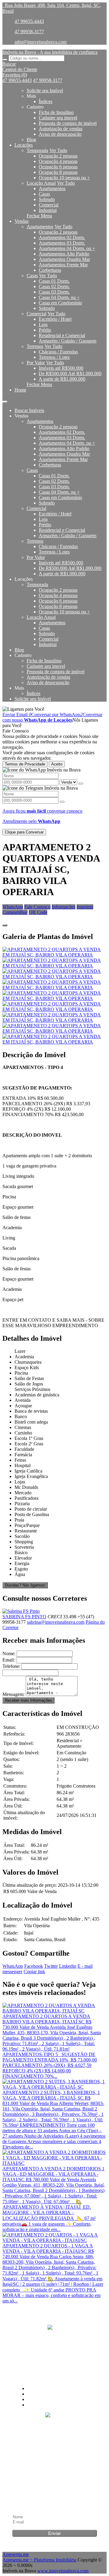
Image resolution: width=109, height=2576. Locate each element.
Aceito (57, 764)
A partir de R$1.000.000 (62, 379)
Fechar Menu (39, 216)
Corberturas (50, 270)
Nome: (9, 1653)
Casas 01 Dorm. (54, 281)
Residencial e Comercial (62, 335)
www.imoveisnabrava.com (63, 2571)
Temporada (37, 150)
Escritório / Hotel (55, 319)
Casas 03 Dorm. (54, 292)
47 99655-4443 (29, 21)
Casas (44, 194)
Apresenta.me (16, 2554)
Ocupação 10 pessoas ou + (64, 178)
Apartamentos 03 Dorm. (62, 243)
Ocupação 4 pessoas (58, 161)
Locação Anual (41, 183)
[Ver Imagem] (54, 952)
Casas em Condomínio (60, 303)
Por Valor (36, 363)
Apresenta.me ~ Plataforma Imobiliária (39, 2560)
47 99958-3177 (29, 32)
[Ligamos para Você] (23, 709)
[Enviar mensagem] (81, 784)
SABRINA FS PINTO (24, 1617)
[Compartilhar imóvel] (5, 925)
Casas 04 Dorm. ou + (59, 297)
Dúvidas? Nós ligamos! (25, 1585)
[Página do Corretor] (21, 1611)
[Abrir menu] (5, 400)
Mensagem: (13, 1694)
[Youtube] (54, 2353)
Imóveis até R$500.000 (61, 368)
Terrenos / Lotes (54, 357)
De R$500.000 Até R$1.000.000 (70, 374)
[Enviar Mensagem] (62, 802)
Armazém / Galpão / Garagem (68, 341)
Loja (43, 325)
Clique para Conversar (24, 832)
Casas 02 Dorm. (54, 286)
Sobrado (47, 199)
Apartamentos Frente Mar (63, 265)
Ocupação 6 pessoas (58, 167)
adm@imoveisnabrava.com (41, 42)
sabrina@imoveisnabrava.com (56, 1622)
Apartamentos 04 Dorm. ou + (67, 248)
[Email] (54, 2364)
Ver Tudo (58, 150)
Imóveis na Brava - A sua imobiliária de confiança (50, 52)
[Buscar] (5, 60)
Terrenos (35, 346)
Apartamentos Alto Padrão (64, 254)
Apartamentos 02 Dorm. (62, 237)
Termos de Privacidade (25, 764)
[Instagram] (54, 2341)
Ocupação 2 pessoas (58, 156)
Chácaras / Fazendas (58, 352)
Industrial (48, 210)
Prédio (45, 330)
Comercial (49, 205)
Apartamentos (52, 188)
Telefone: (11, 1666)
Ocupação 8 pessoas (58, 172)
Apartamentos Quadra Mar (64, 259)
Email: (9, 1660)
